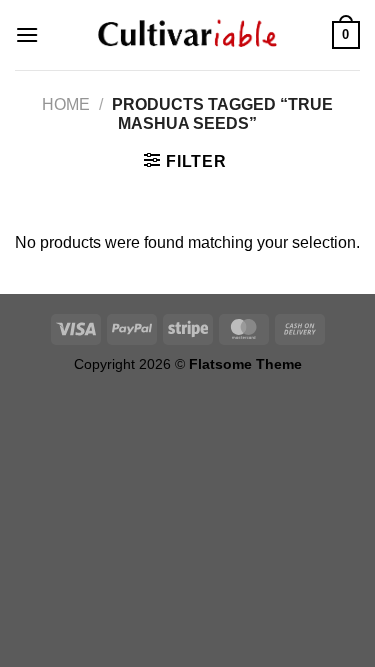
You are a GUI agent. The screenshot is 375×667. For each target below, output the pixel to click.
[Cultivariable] (188, 35)
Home (66, 104)
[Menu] (27, 34)
